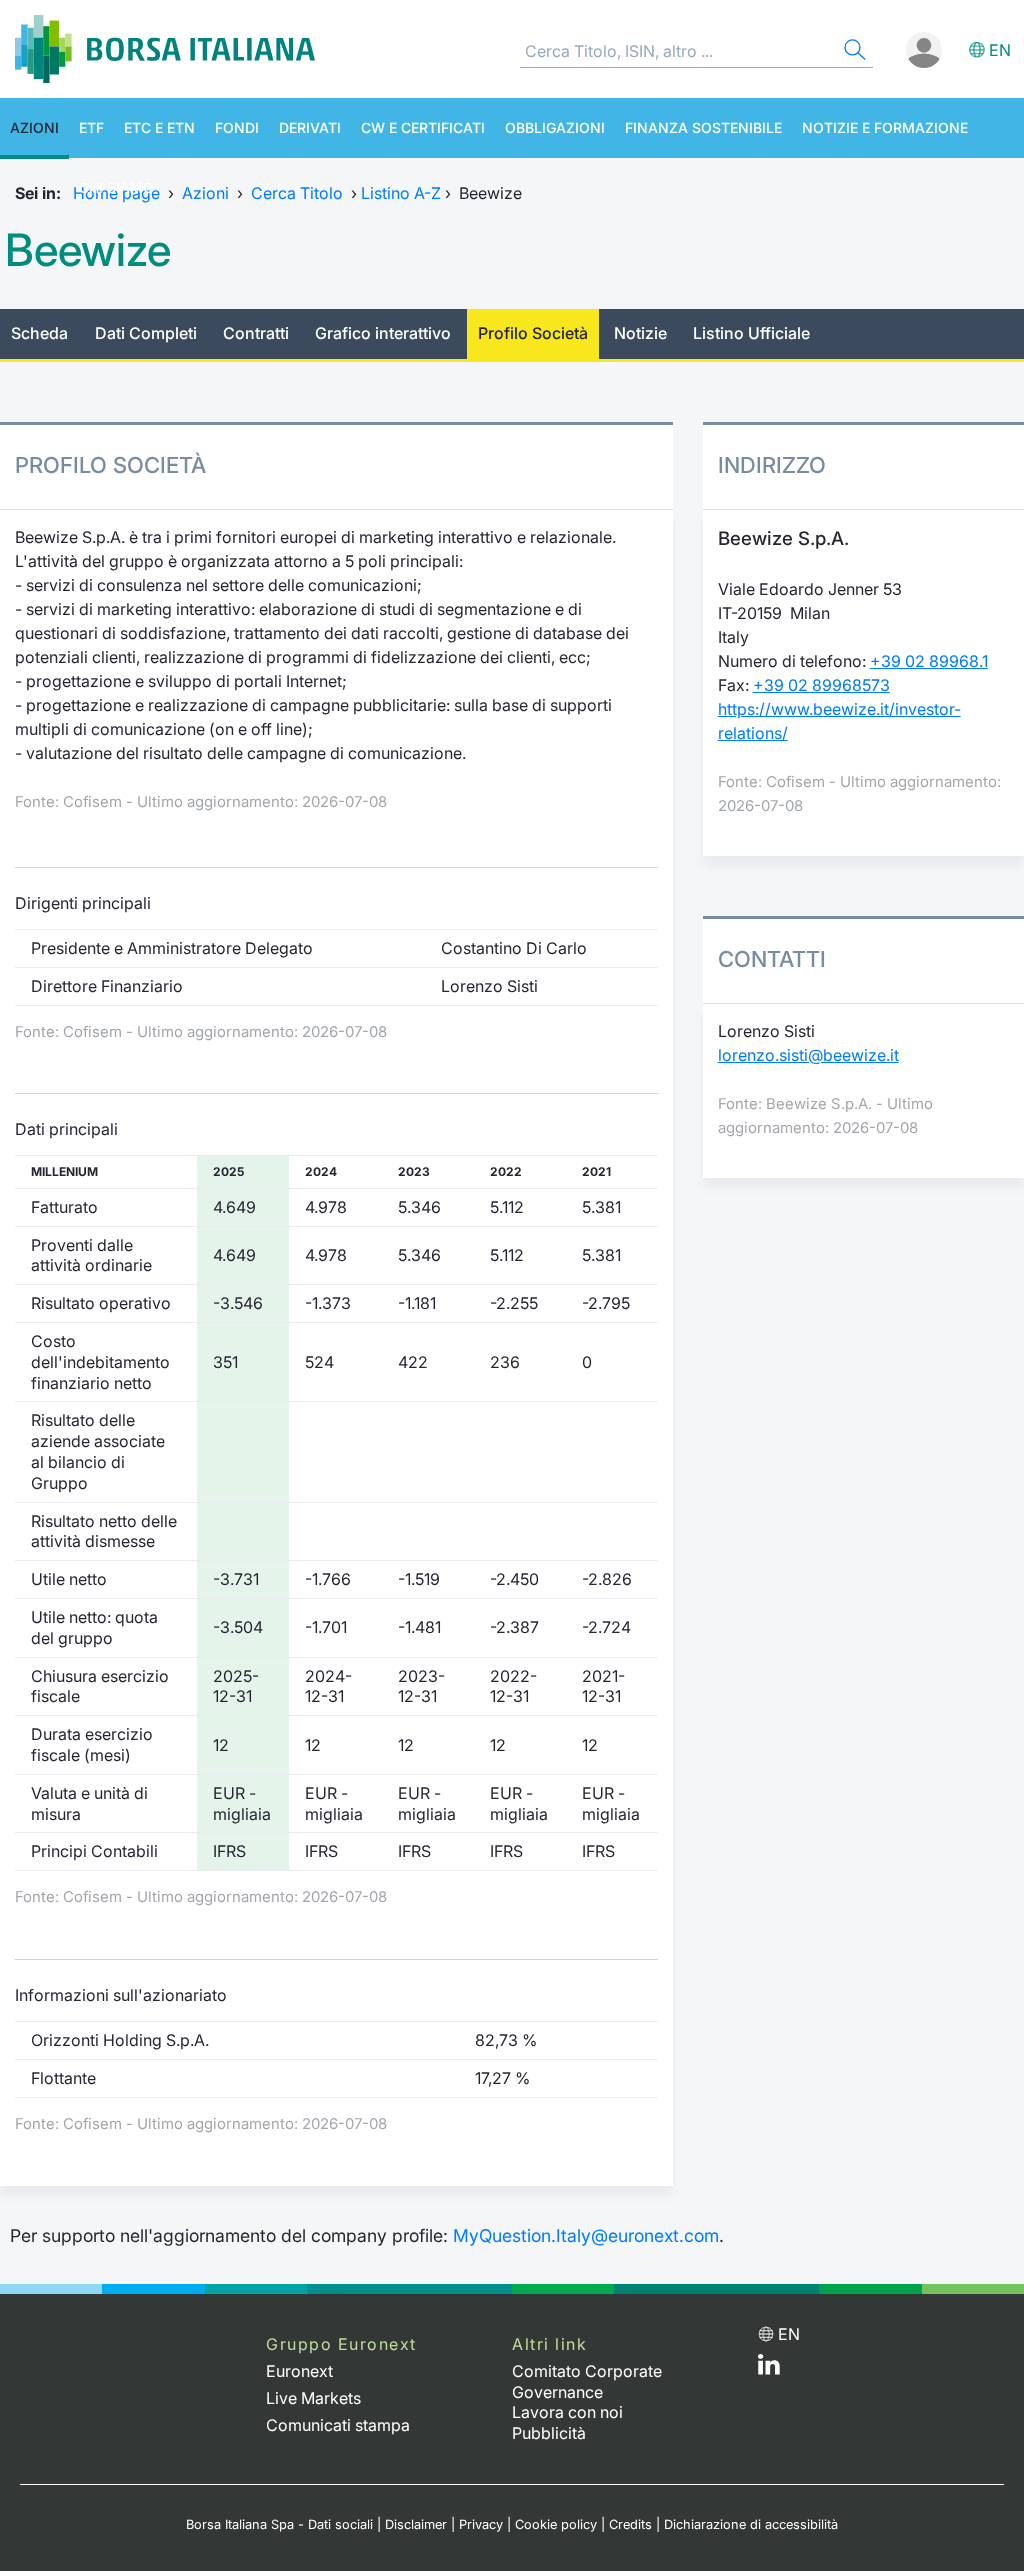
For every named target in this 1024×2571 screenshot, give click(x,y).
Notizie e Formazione (885, 127)
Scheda (39, 333)
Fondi (237, 127)
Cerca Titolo (297, 193)
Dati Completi (146, 333)
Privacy (481, 2524)
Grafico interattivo (383, 333)
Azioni (34, 127)
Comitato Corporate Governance (587, 2381)
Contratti (256, 333)
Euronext (299, 2371)
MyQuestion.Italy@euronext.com (586, 2235)
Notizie (640, 333)
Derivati (310, 127)
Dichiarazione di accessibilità (751, 2524)
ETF (91, 127)
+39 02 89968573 (821, 685)
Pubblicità (549, 2433)
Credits (630, 2524)
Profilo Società (533, 333)
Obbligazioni (555, 127)
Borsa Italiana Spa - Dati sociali (279, 2524)
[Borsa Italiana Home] (165, 49)
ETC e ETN (159, 127)
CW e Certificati (423, 127)
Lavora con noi (567, 2412)
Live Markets (313, 2398)
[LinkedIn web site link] (769, 2369)
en (1000, 50)
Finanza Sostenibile (703, 127)
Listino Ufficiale (751, 333)
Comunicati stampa (338, 2425)
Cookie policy (556, 2524)
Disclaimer (416, 2524)
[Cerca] (853, 52)
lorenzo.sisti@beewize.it (808, 1055)
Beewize (88, 250)
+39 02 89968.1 (929, 661)
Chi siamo (116, 187)
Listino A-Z (401, 193)
